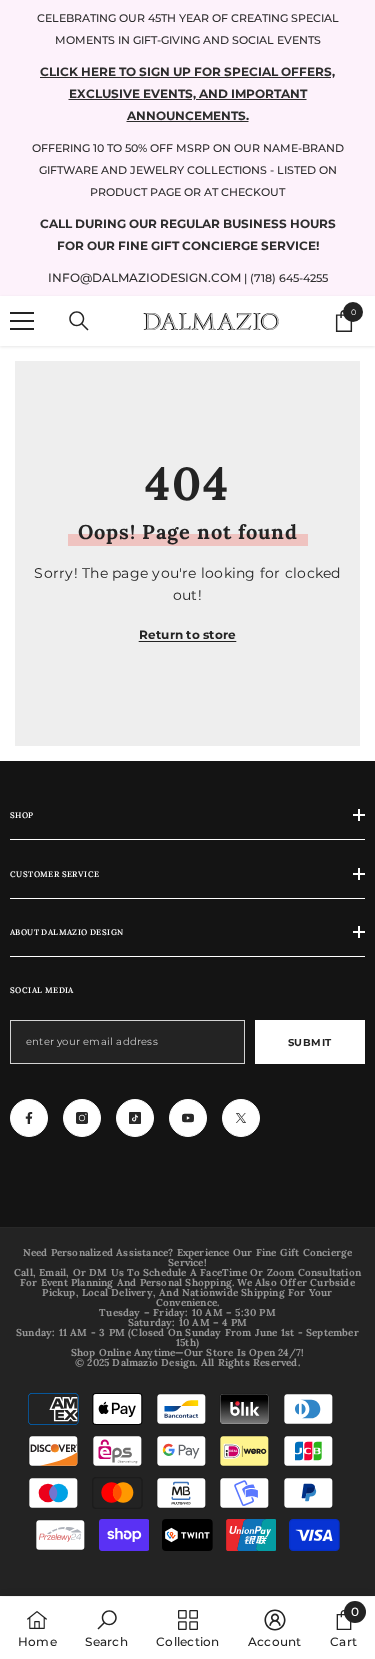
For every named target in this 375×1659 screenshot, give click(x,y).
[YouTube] (188, 1118)
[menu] (22, 321)
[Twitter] (241, 1118)
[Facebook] (29, 1118)
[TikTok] (135, 1118)
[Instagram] (82, 1118)
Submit (310, 1042)
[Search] (79, 321)
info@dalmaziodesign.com (144, 277)
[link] (106, 1628)
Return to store (188, 634)
